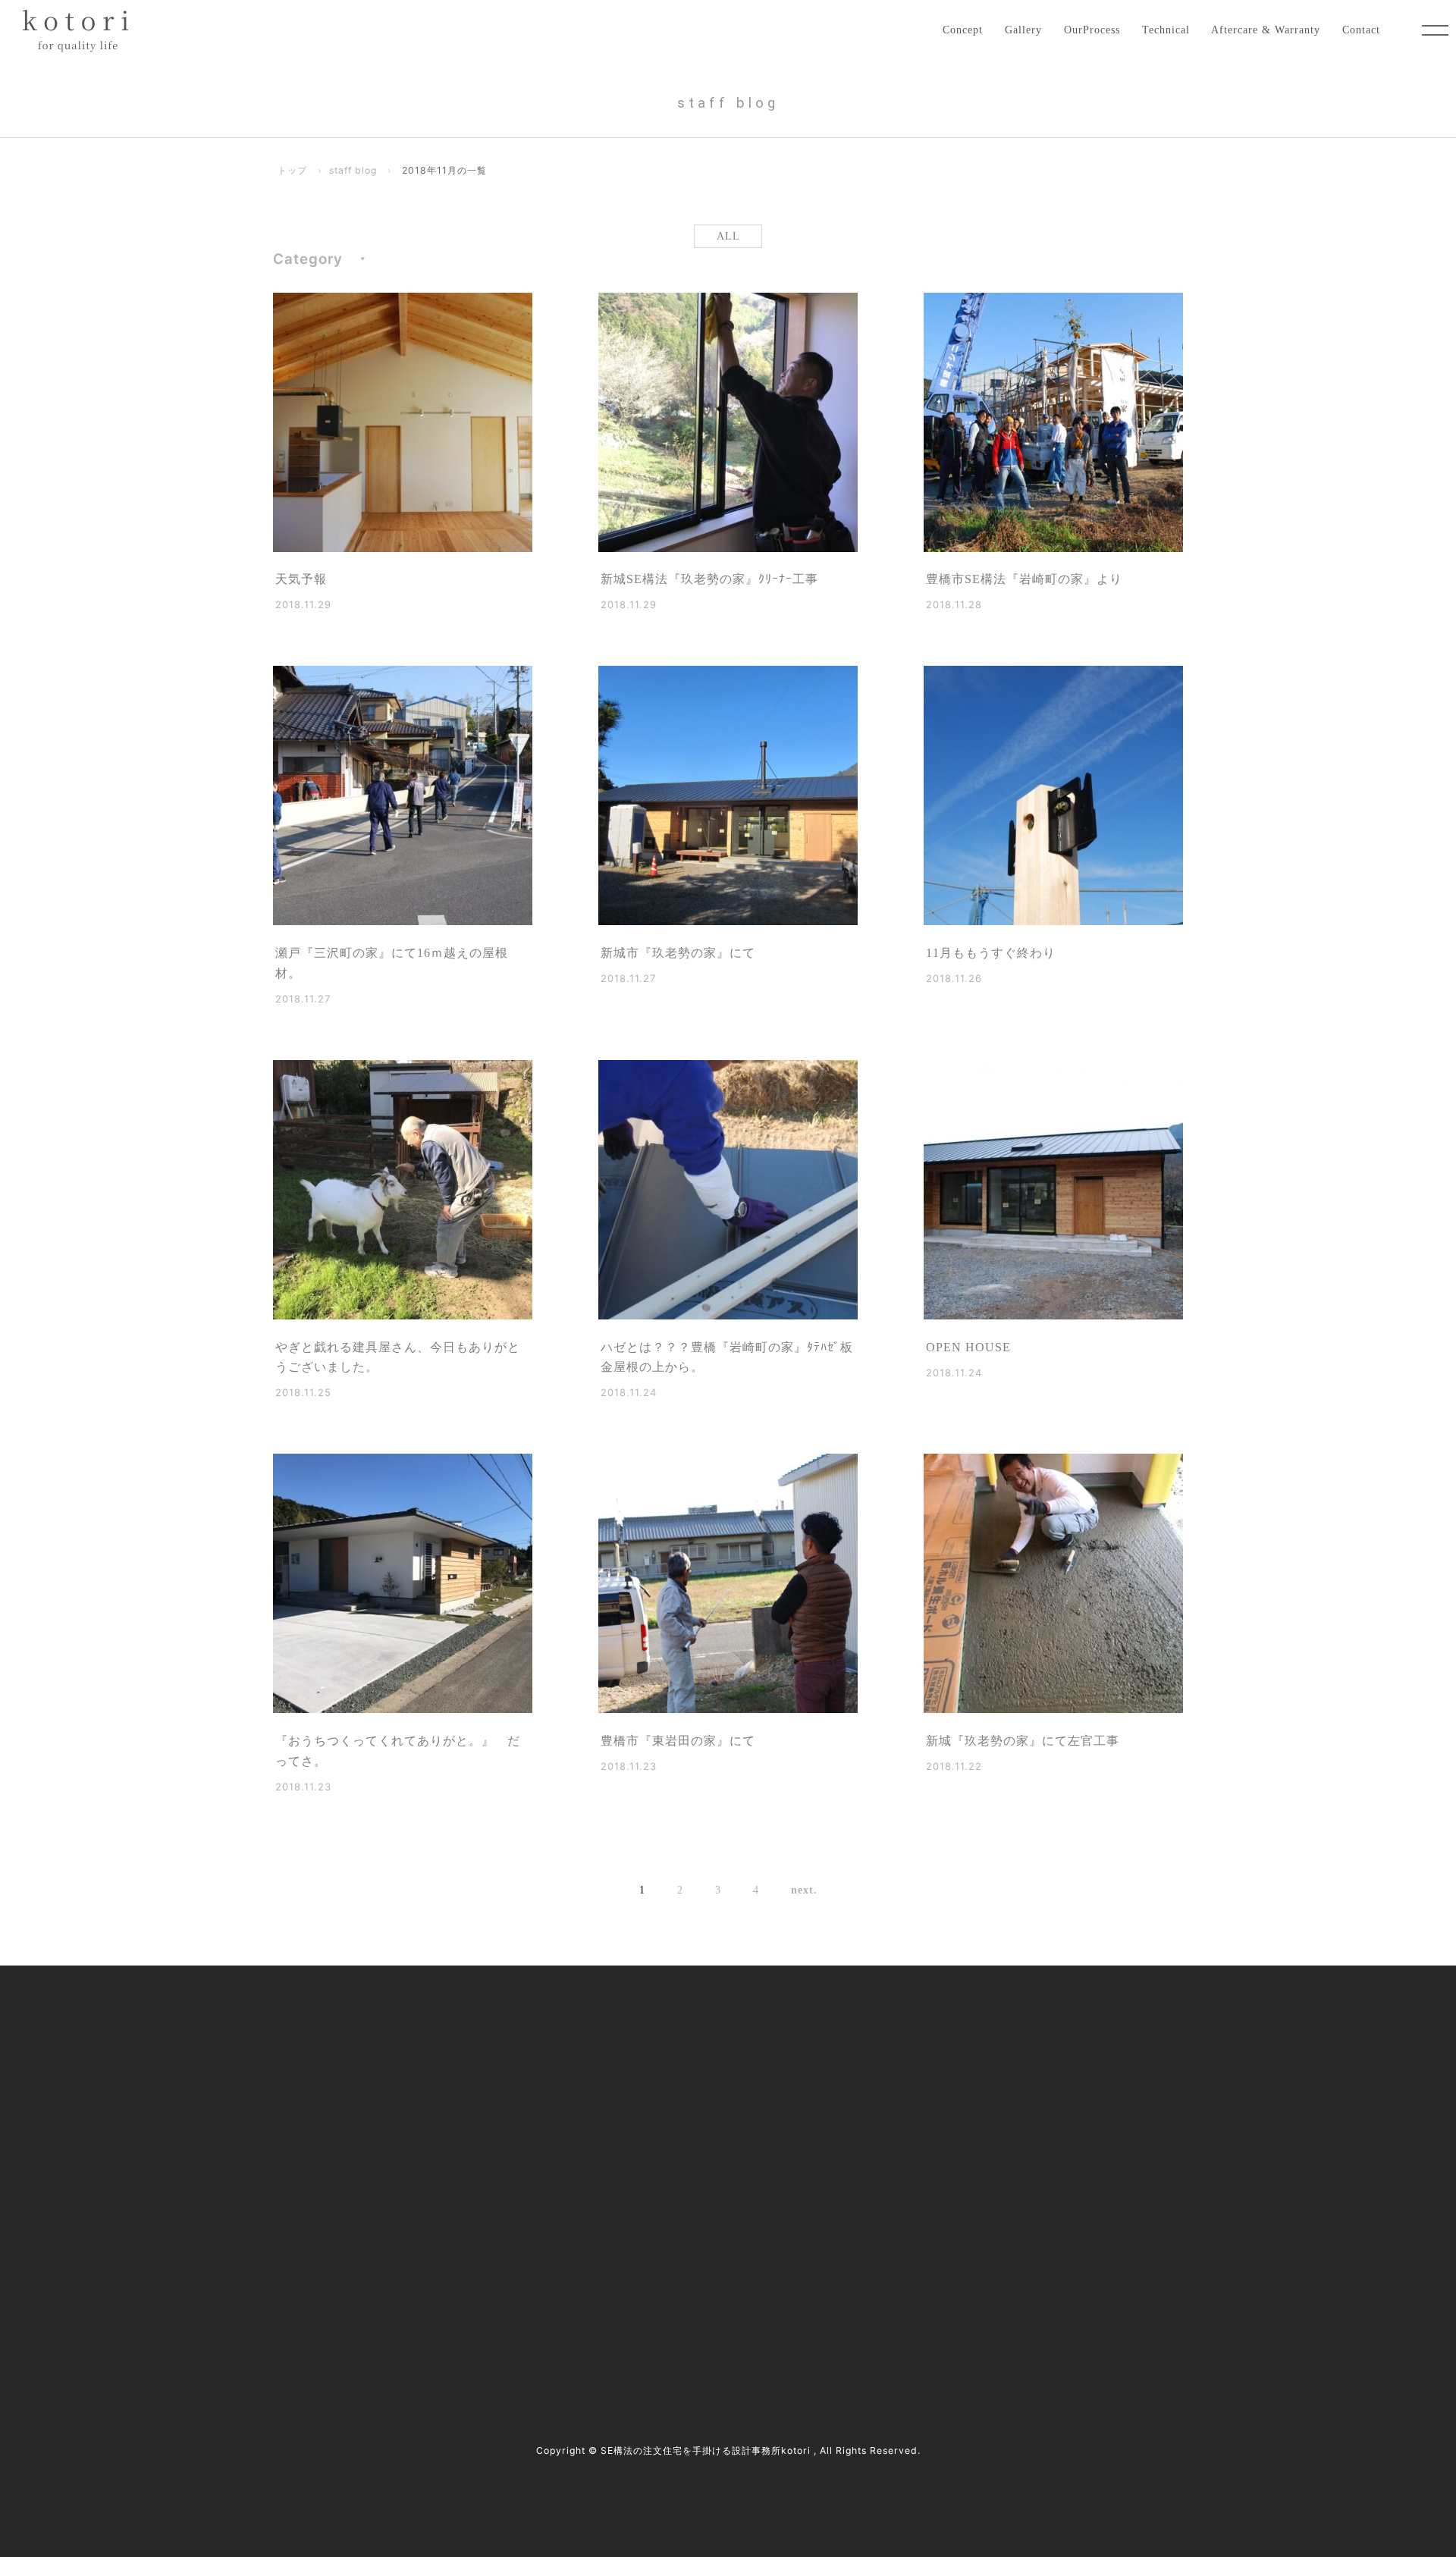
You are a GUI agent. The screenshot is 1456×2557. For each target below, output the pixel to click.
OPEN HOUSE (968, 1347)
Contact (1361, 30)
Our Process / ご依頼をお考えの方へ (659, 2088)
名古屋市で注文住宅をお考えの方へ (658, 2120)
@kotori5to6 (337, 2284)
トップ (292, 170)
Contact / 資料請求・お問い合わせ (986, 2215)
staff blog (353, 170)
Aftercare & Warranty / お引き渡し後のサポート (687, 2215)
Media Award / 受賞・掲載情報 (977, 2056)
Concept (963, 30)
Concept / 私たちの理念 (630, 2025)
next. (804, 1890)
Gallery (1023, 30)
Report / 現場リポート (957, 2120)
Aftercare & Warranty (1266, 30)
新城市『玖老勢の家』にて (678, 953)
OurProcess (1092, 30)
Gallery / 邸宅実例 (617, 2056)
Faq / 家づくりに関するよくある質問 (992, 2183)
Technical (1166, 30)
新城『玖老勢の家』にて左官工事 (1023, 1741)
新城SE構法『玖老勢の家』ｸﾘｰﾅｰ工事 (709, 579)
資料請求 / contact (332, 2310)
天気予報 (301, 579)
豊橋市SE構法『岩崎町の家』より (1024, 579)
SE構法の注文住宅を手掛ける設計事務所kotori (706, 2450)
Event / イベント (944, 2152)
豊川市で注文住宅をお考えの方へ (653, 2152)
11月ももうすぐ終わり (991, 953)
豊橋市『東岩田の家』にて (678, 1741)
